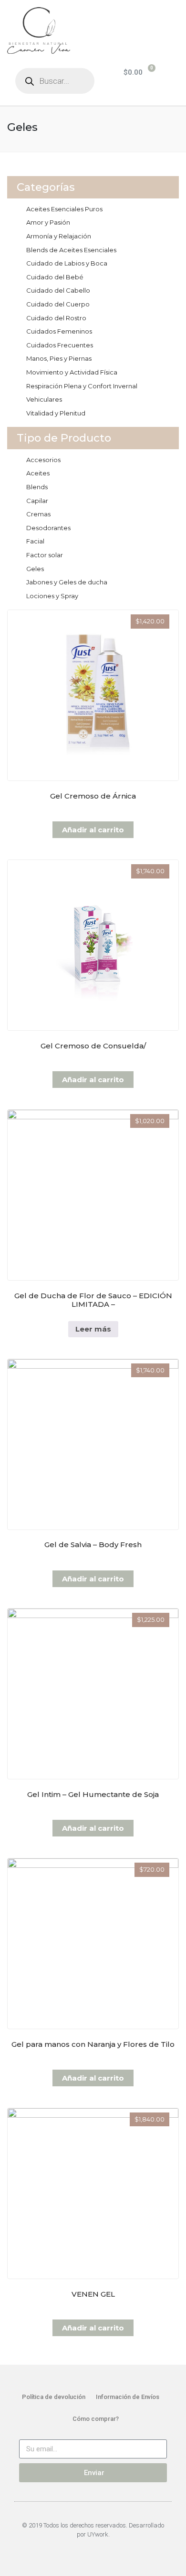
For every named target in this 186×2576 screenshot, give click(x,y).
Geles (35, 569)
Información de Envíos (128, 2397)
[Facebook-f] (88, 2551)
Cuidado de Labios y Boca (67, 263)
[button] (162, 15)
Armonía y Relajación (59, 236)
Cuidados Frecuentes (60, 345)
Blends (37, 487)
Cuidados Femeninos (59, 331)
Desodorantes (48, 528)
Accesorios (43, 460)
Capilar (37, 501)
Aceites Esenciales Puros (64, 209)
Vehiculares (44, 399)
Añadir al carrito (93, 830)
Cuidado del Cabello (58, 290)
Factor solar (45, 555)
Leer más (93, 1329)
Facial (35, 541)
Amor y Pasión (48, 222)
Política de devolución (54, 2397)
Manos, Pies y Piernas (59, 358)
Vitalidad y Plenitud (56, 413)
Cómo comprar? (96, 2419)
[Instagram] (98, 2551)
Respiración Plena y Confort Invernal (82, 386)
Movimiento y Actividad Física (72, 372)
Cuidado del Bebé (55, 277)
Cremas (38, 514)
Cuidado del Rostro (56, 318)
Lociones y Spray (52, 596)
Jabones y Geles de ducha (67, 582)
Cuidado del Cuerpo (58, 304)
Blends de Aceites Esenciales (71, 250)
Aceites (38, 473)
